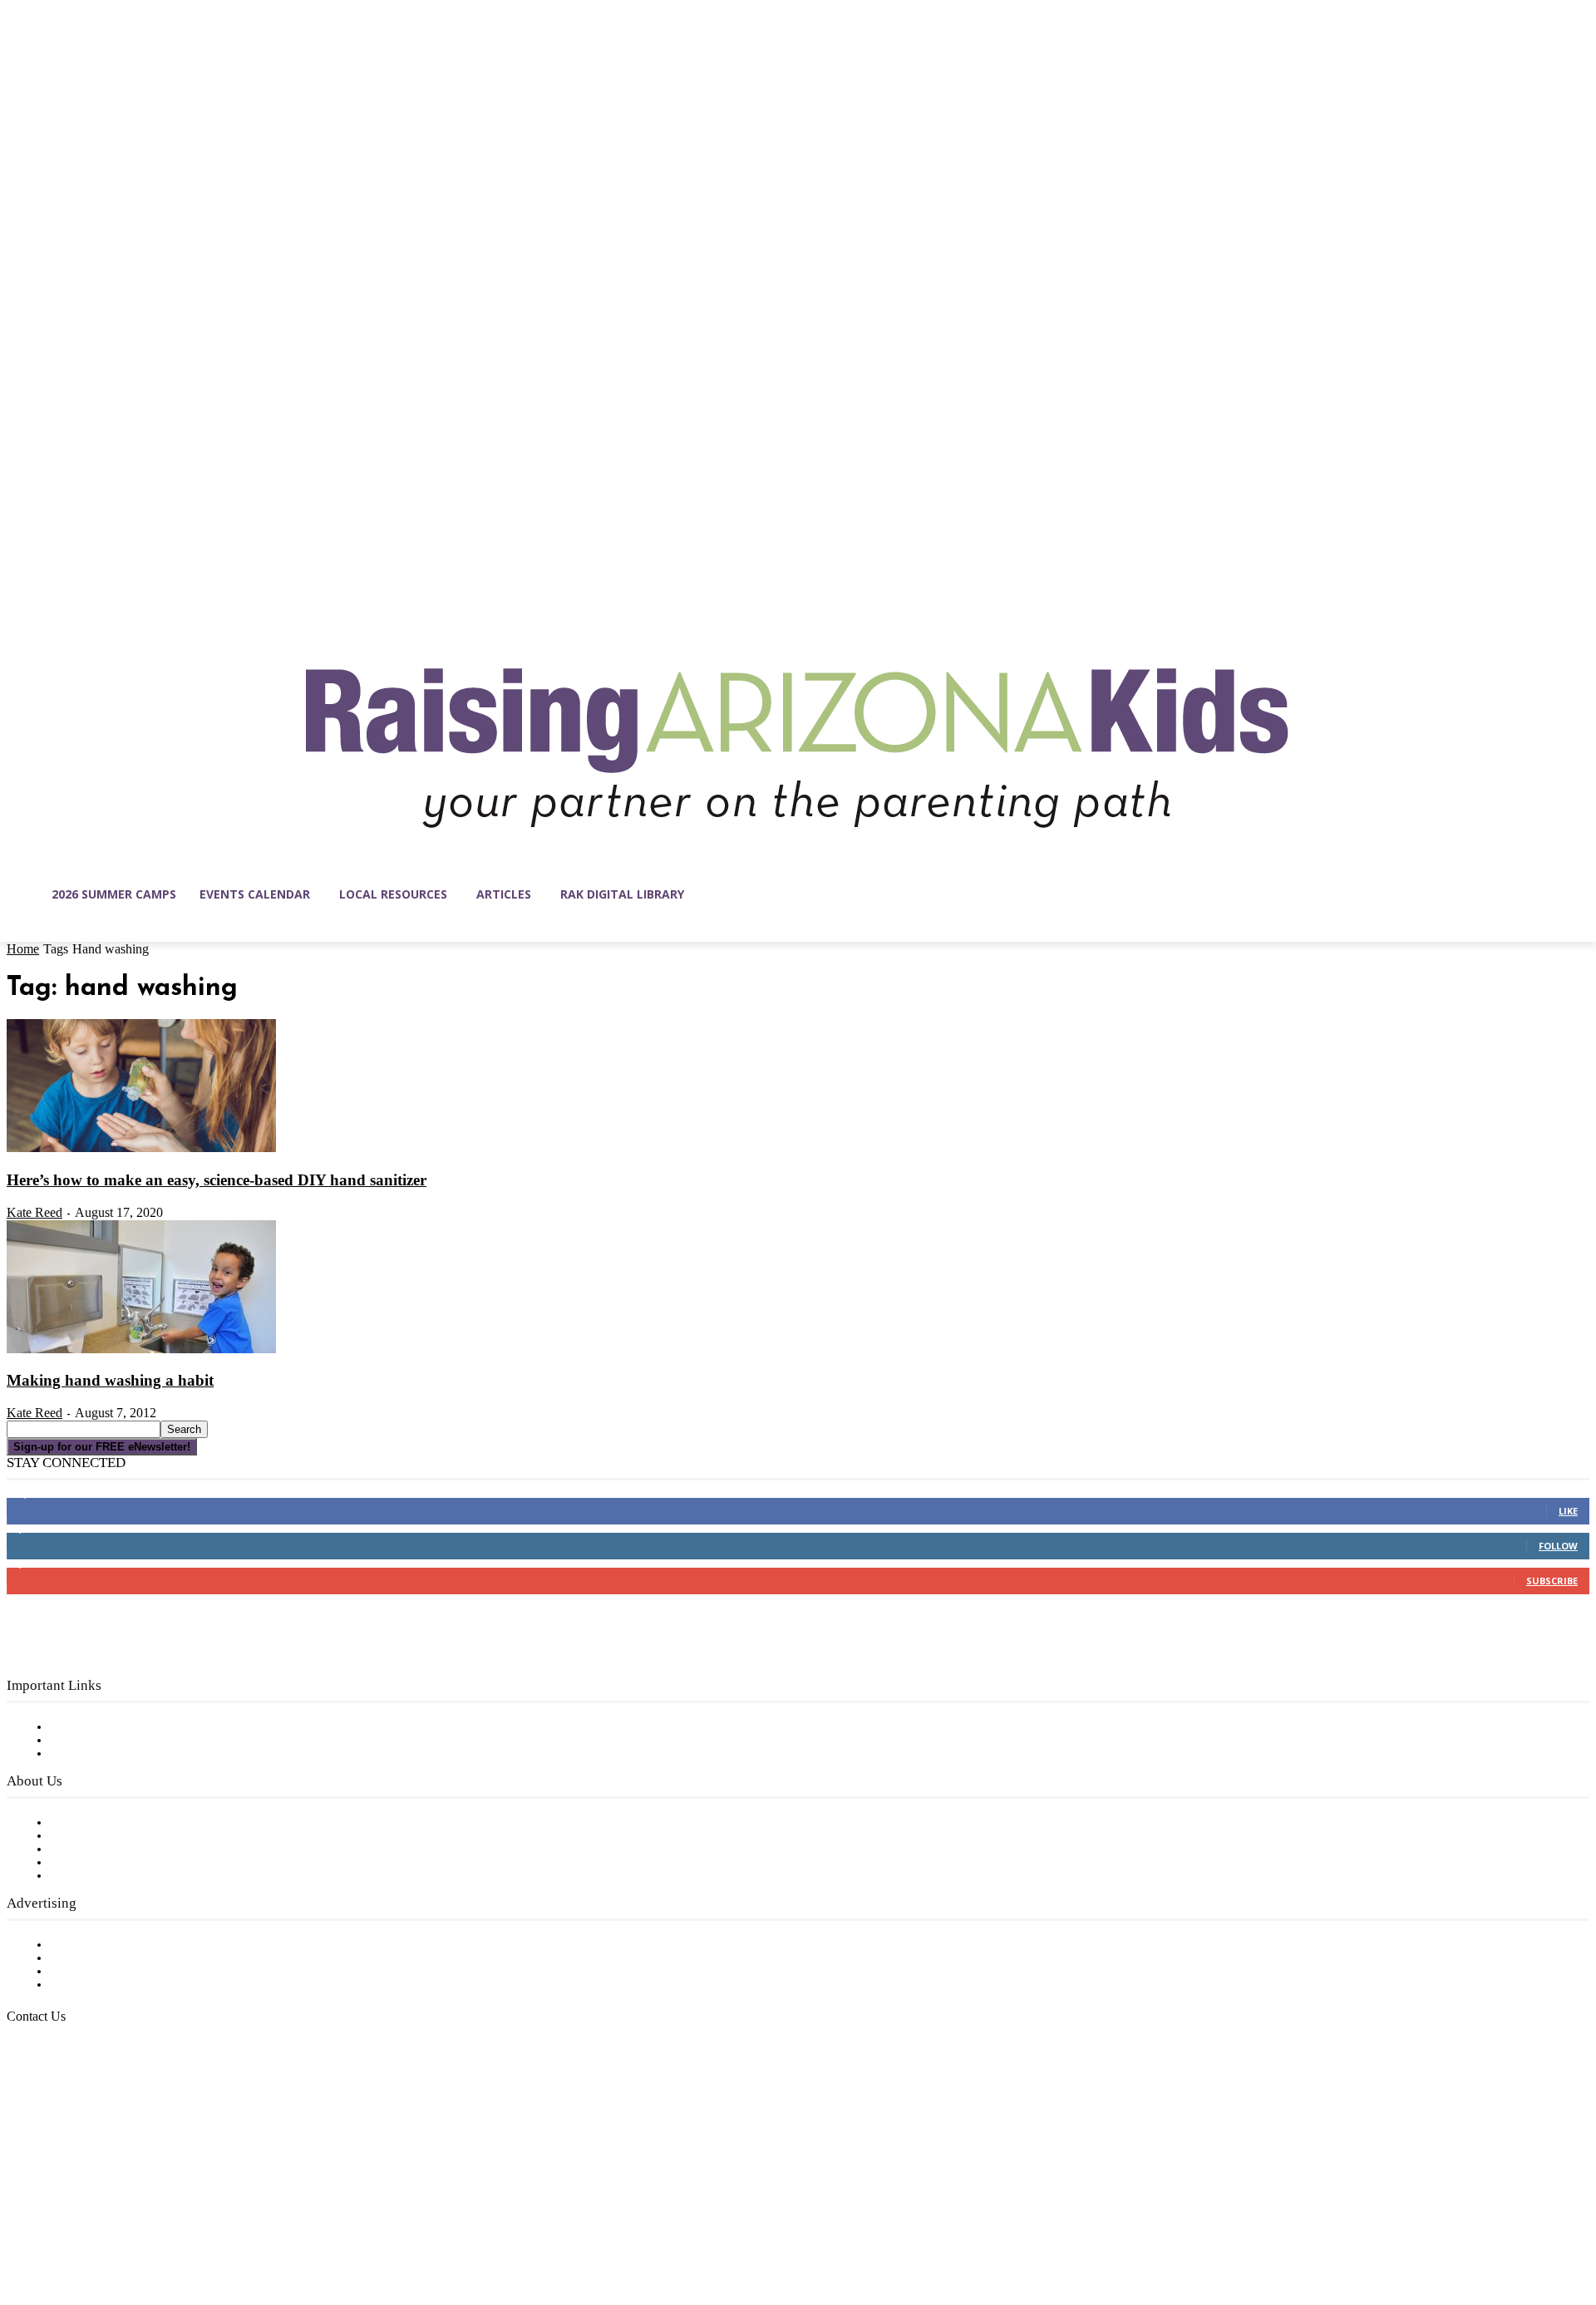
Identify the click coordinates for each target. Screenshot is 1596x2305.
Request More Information (131, 1985)
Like (1568, 1511)
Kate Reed (34, 1212)
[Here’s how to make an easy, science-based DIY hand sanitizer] (141, 1149)
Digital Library (94, 1741)
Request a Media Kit (112, 1958)
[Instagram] (55, 2226)
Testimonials (87, 1945)
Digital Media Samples (118, 1972)
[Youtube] (195, 2226)
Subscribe (1552, 1581)
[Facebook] (20, 2226)
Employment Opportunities (133, 1849)
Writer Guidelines (101, 1863)
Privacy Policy (91, 1754)
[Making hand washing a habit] (141, 1350)
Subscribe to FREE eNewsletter (145, 1727)
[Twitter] (160, 2226)
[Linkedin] (90, 2226)
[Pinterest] (125, 2226)
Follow (1558, 1546)
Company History (103, 1836)
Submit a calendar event (124, 1876)
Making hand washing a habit (110, 1380)
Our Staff (79, 1823)
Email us (66, 2102)
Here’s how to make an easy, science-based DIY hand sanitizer (217, 1180)
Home (23, 949)
